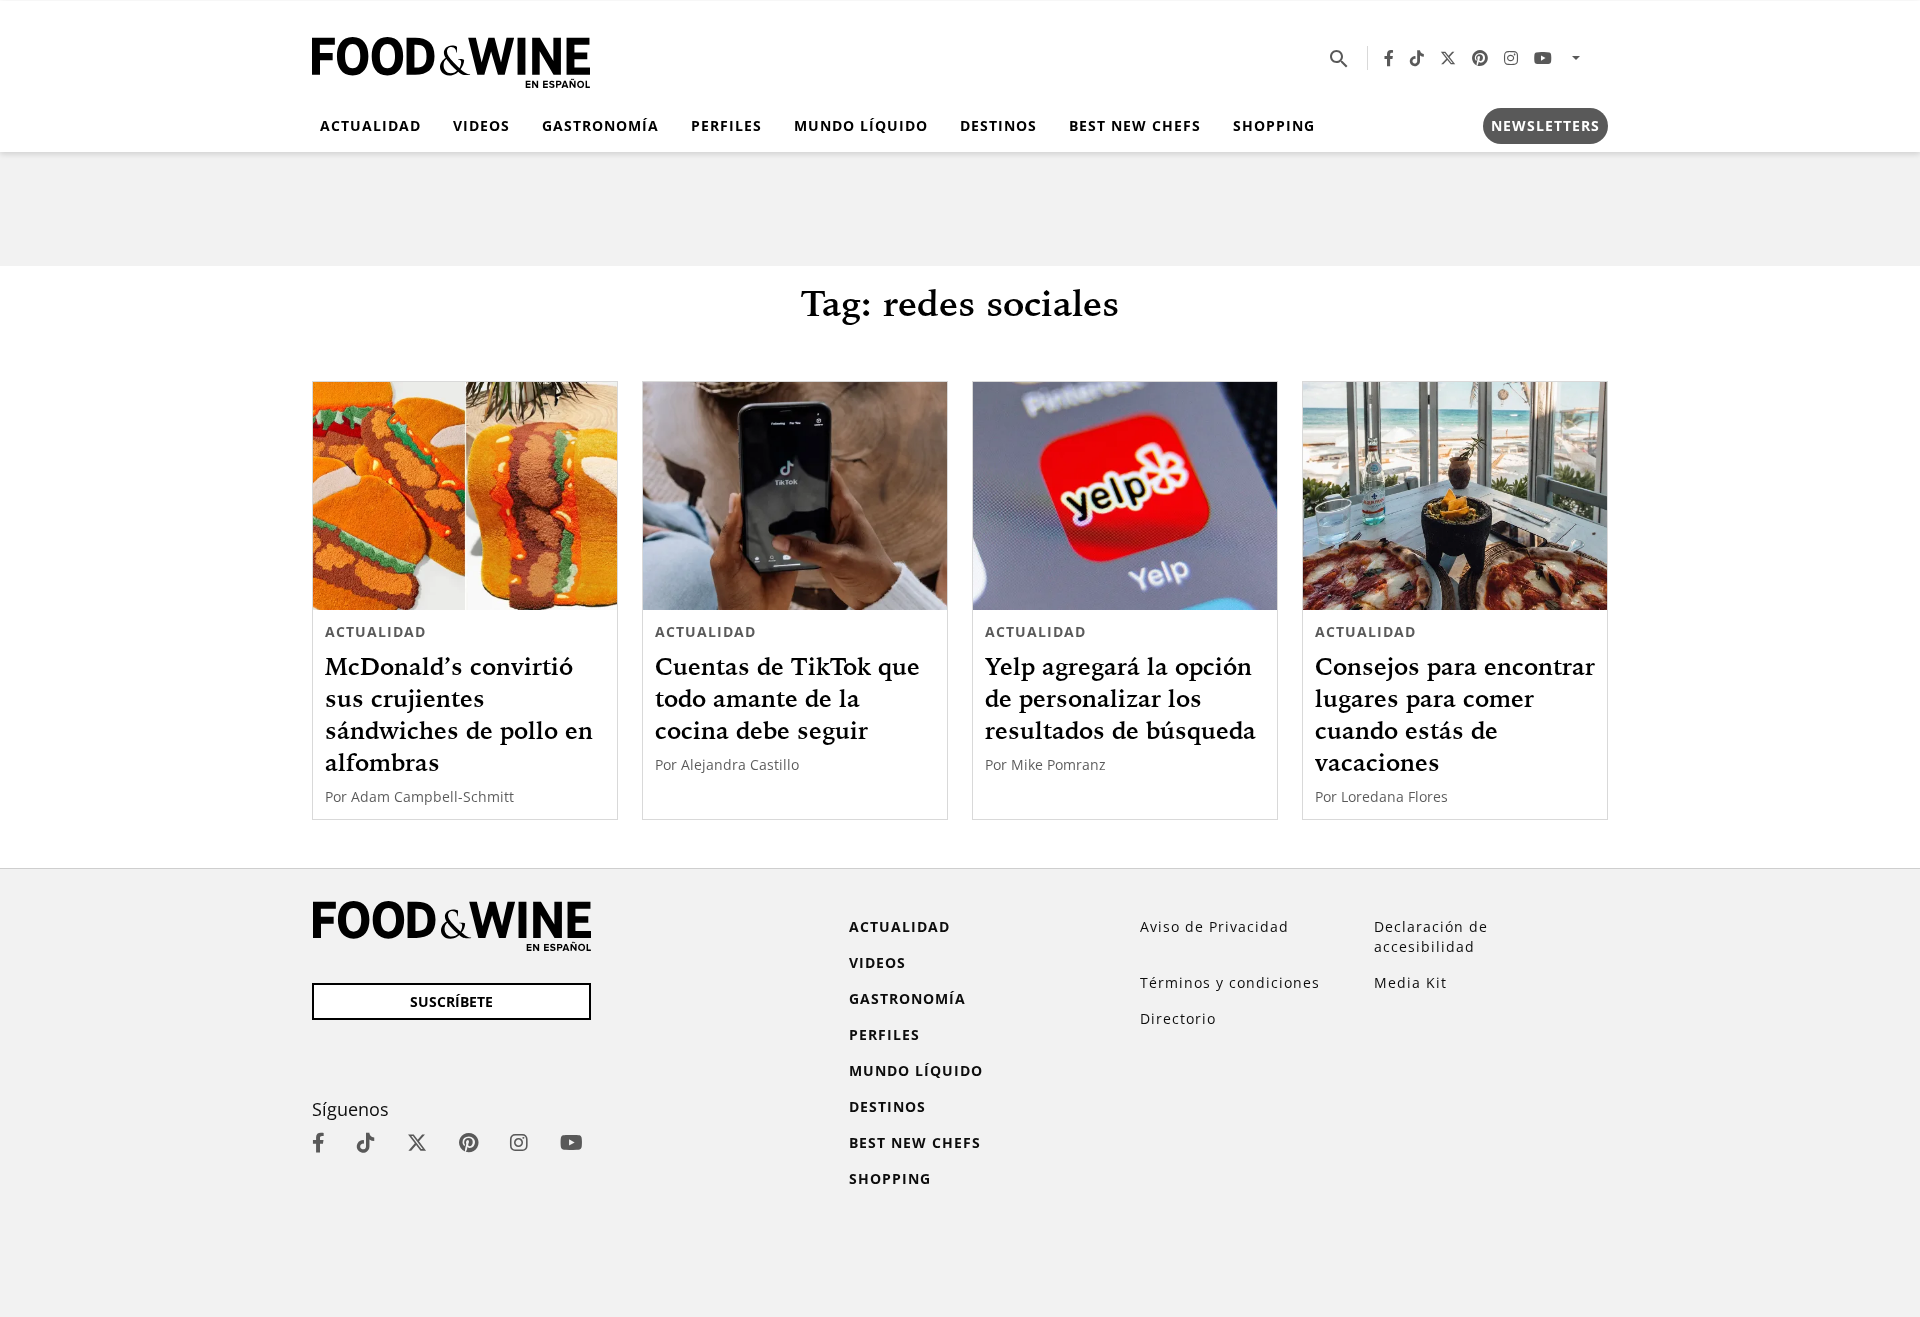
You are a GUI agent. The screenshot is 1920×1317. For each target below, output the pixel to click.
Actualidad (370, 125)
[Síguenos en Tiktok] (1417, 58)
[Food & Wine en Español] (451, 58)
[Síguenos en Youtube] (1543, 58)
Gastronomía (600, 125)
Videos (481, 125)
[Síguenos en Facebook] (1389, 58)
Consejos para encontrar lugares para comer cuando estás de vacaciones (1455, 714)
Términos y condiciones (1230, 982)
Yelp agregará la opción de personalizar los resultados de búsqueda (1120, 698)
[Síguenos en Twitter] (1448, 58)
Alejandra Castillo (740, 764)
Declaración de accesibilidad (1431, 936)
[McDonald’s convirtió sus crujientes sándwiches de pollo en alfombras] (465, 496)
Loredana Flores (1394, 796)
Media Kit (1410, 982)
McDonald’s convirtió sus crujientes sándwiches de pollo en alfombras (459, 714)
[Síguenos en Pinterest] (1480, 58)
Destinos (998, 125)
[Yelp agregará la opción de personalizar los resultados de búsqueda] (1125, 496)
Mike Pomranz (1058, 764)
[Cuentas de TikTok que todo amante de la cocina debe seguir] (795, 496)
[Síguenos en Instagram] (1511, 58)
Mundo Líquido (861, 125)
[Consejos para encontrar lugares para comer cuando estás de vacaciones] (1455, 496)
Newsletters (1545, 125)
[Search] (1339, 58)
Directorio (1178, 1018)
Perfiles (726, 125)
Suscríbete (451, 1001)
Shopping (1274, 125)
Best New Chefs (1135, 125)
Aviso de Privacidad (1214, 926)
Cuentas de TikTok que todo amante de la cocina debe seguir (787, 698)
